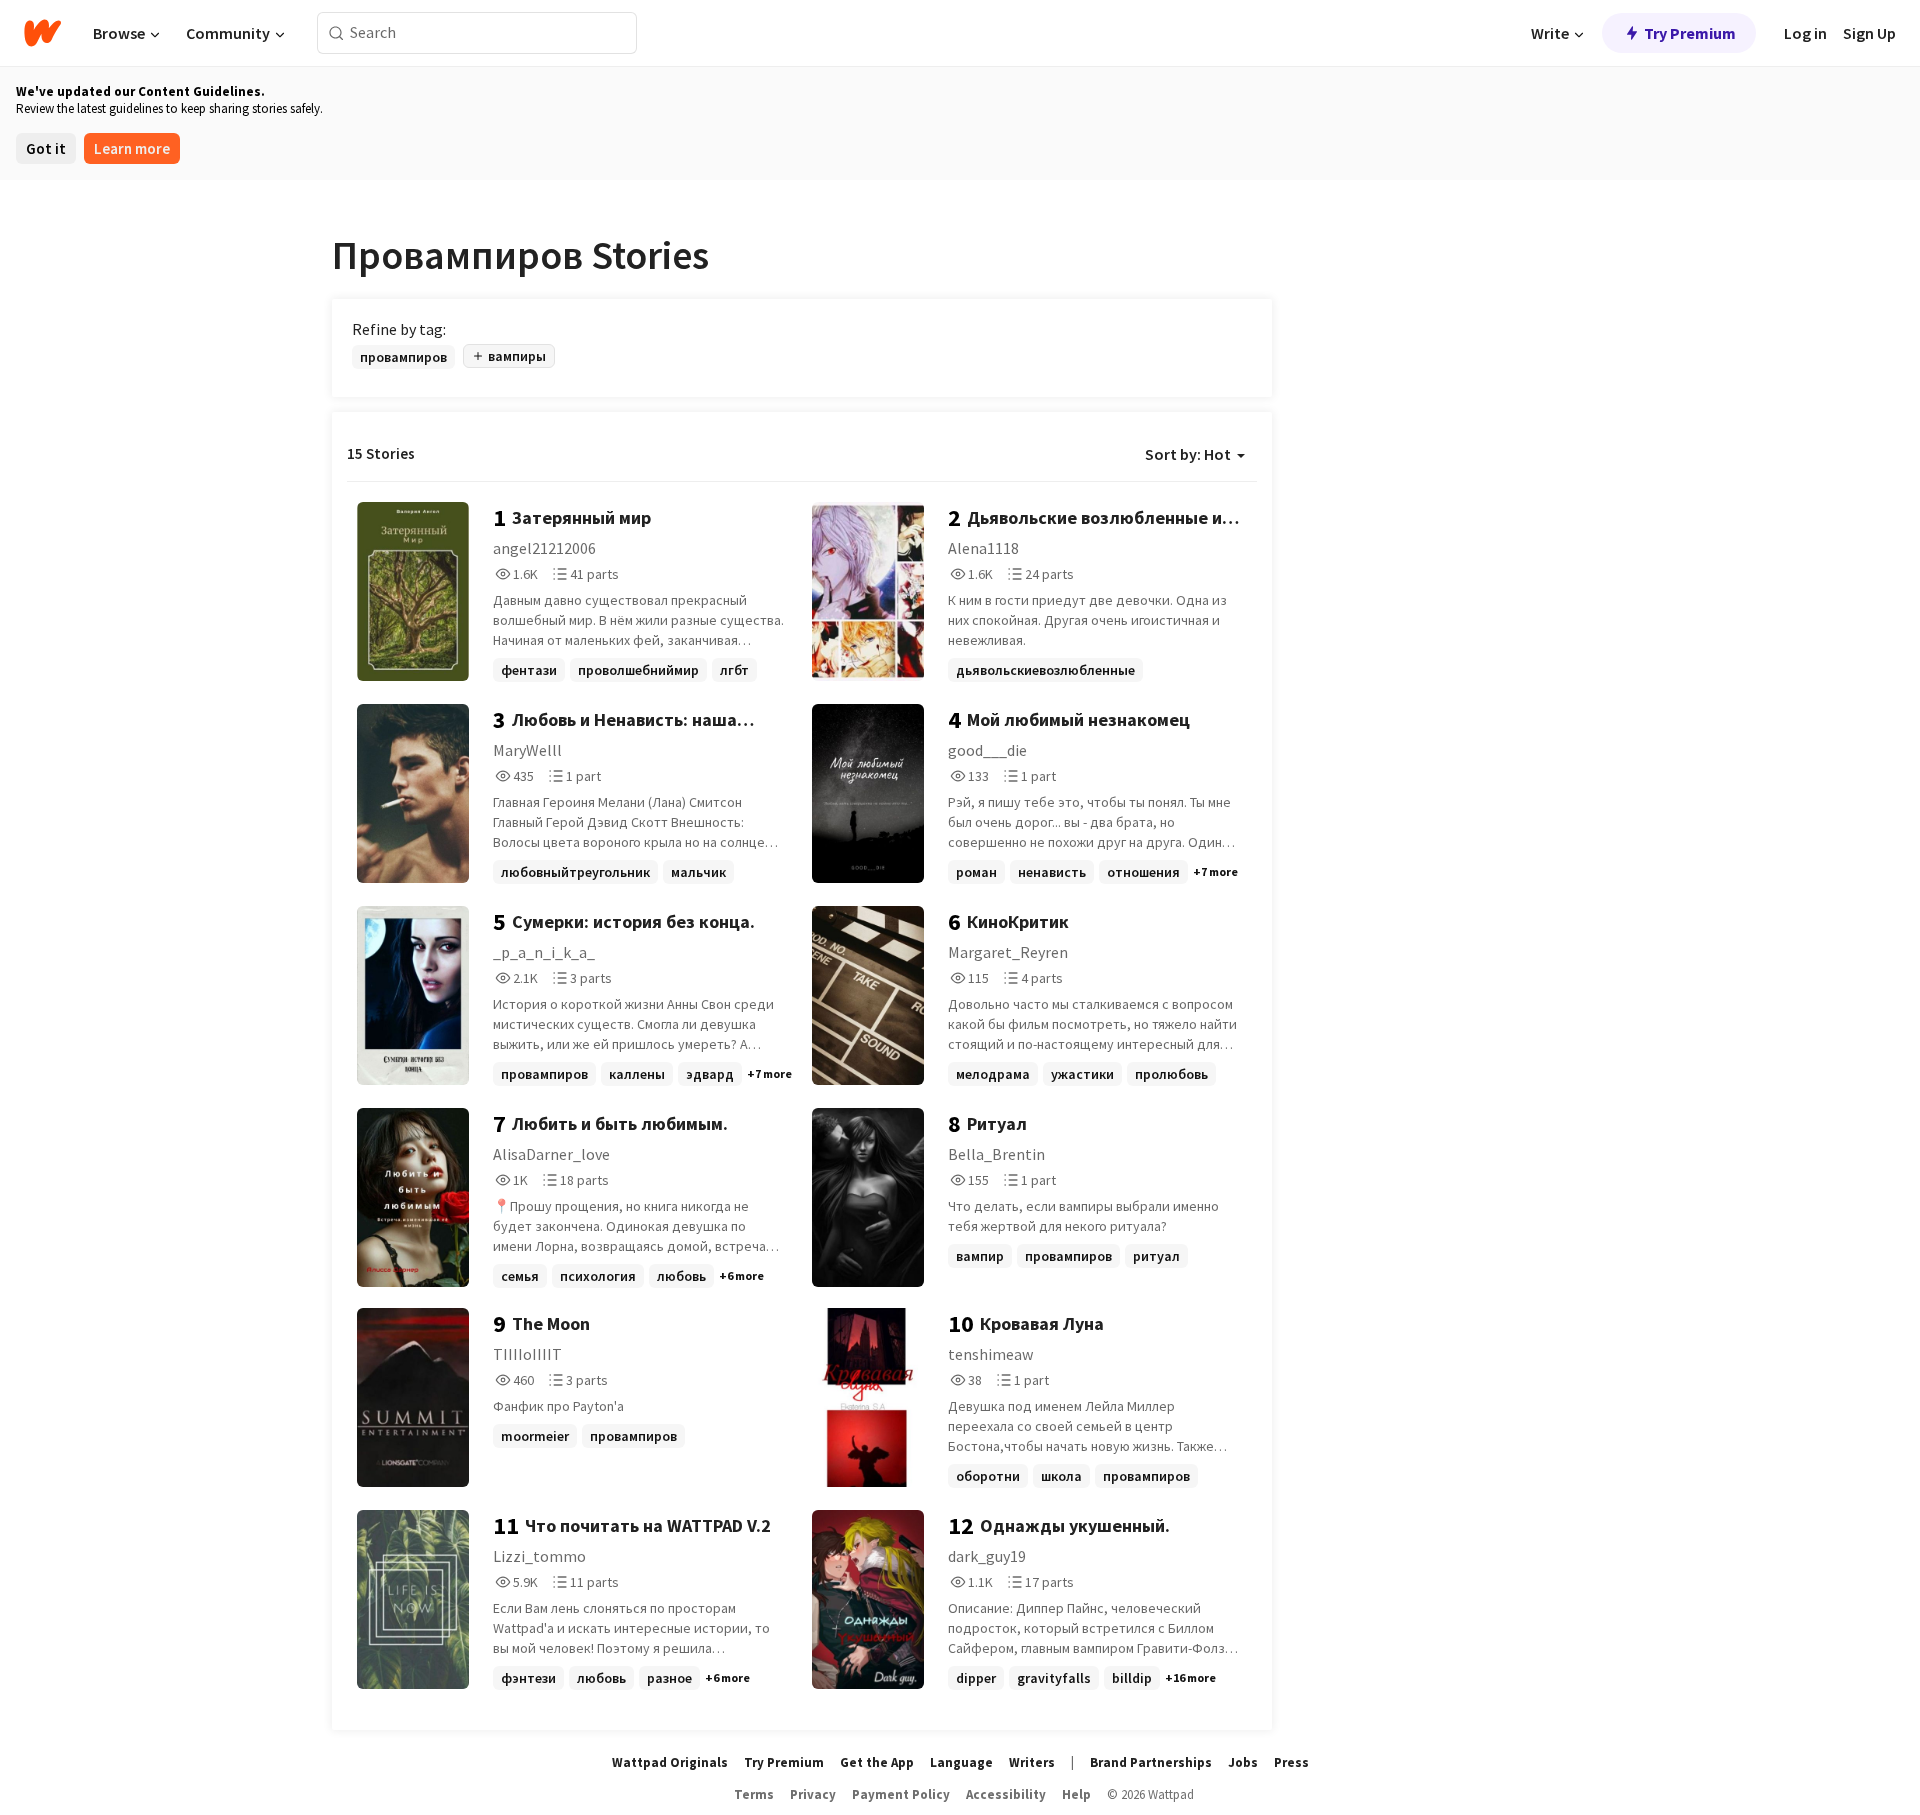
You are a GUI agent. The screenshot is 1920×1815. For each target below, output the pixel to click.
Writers (1032, 1762)
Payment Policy (901, 1794)
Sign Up (1869, 33)
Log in (1805, 33)
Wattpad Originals (670, 1762)
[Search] (336, 33)
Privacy (813, 1794)
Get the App (877, 1762)
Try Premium (1690, 33)
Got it (46, 148)
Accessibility (1006, 1794)
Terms (754, 1794)
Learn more (132, 148)
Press (1291, 1762)
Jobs (1243, 1762)
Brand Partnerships (1151, 1762)
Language (961, 1762)
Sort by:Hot (1188, 454)
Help (1076, 1794)
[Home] (42, 33)
